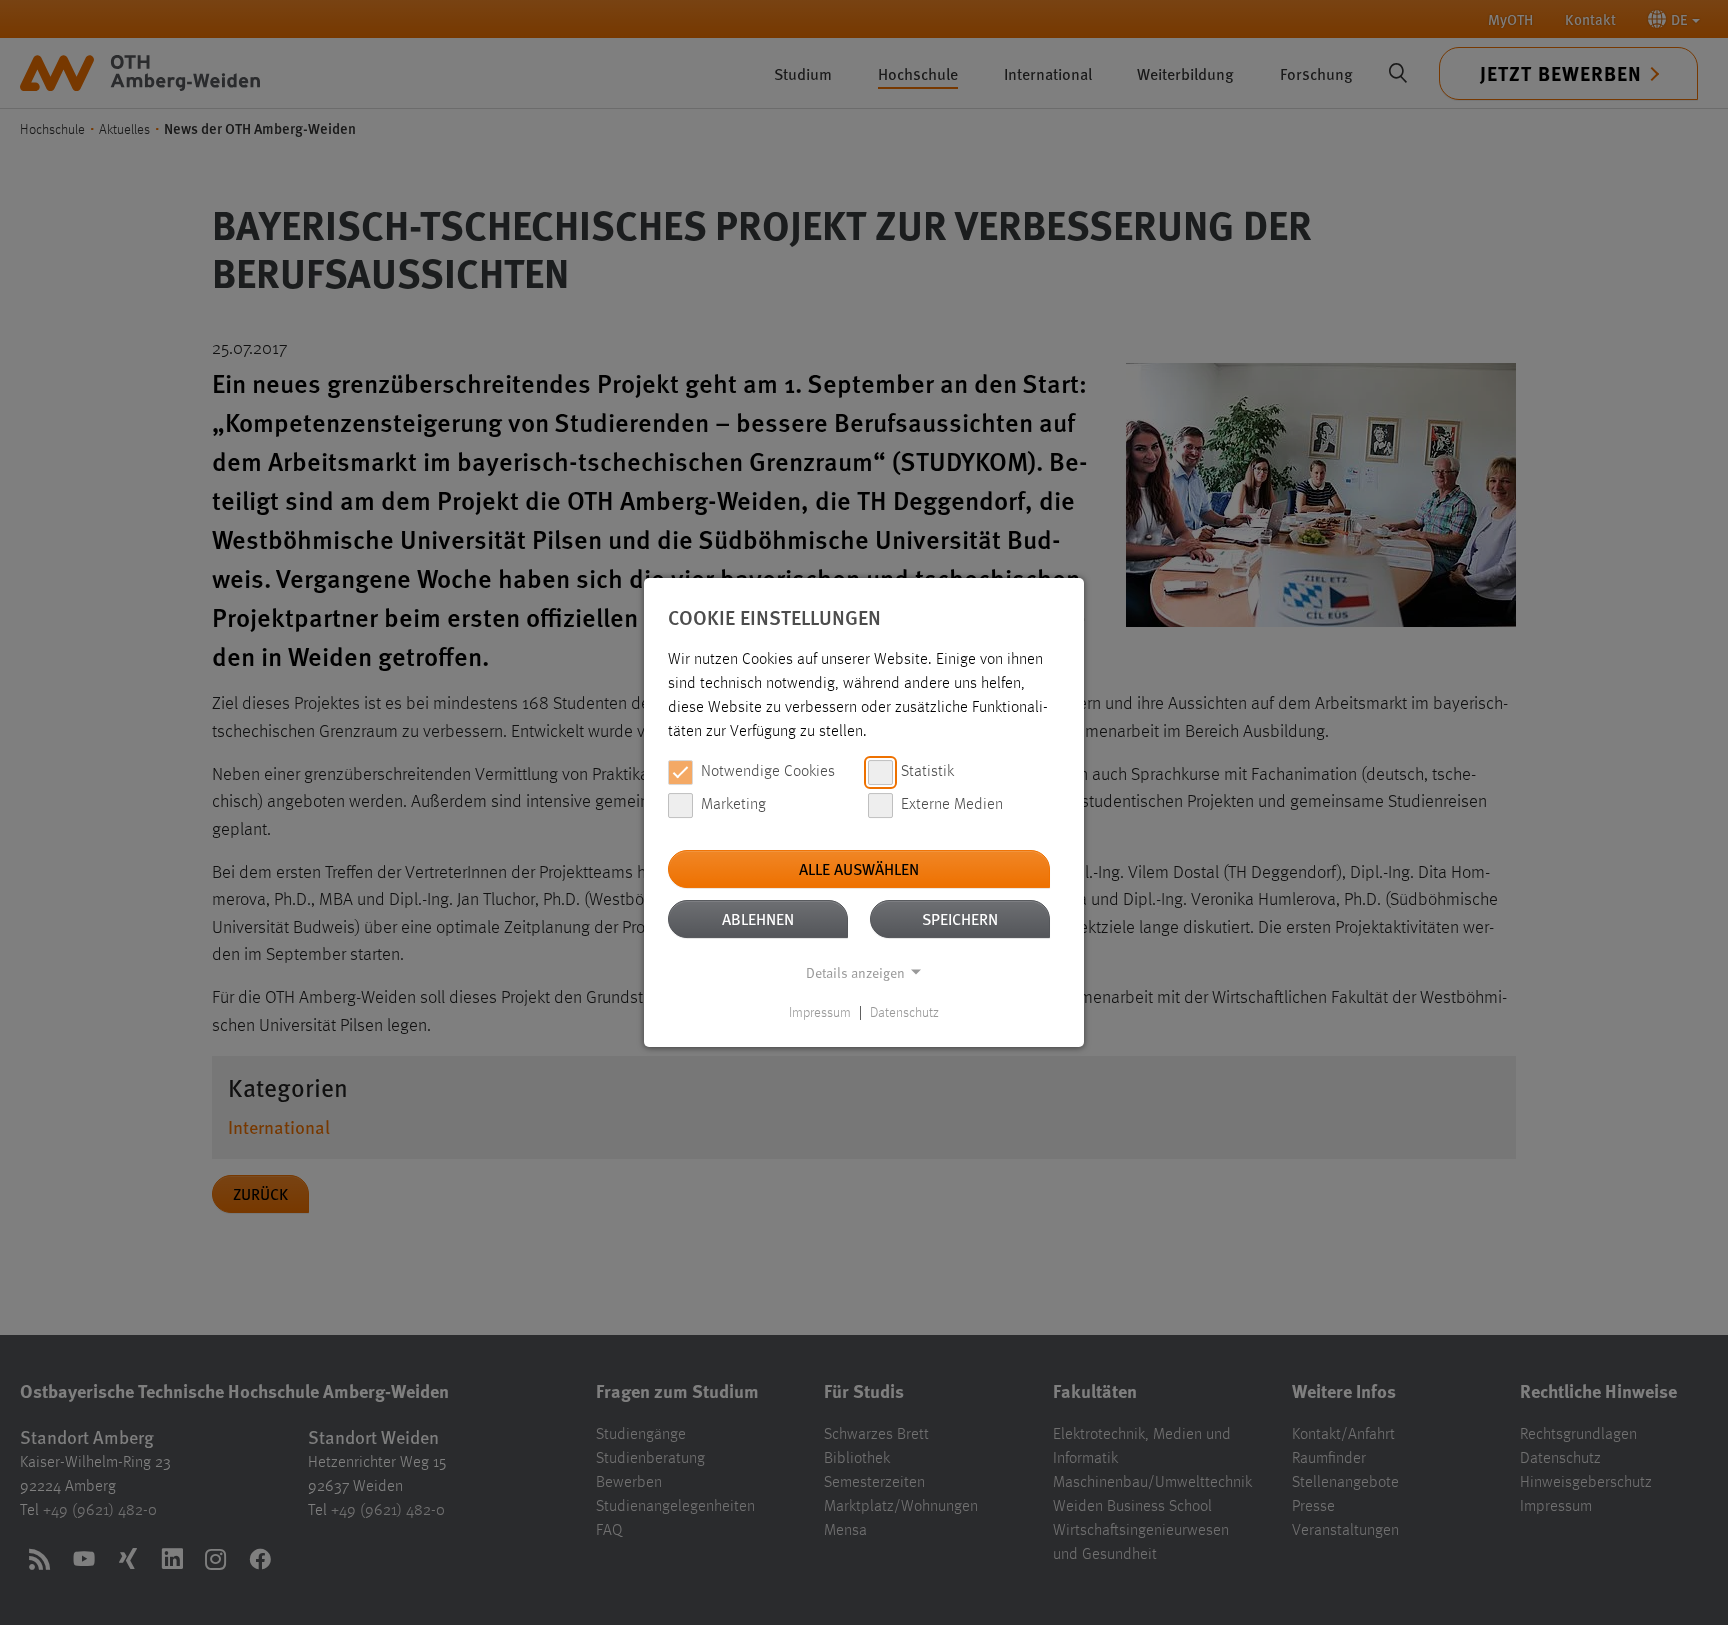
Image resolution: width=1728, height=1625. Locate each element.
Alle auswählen (859, 868)
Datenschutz (904, 1013)
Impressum (820, 1013)
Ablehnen (758, 918)
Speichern (960, 918)
